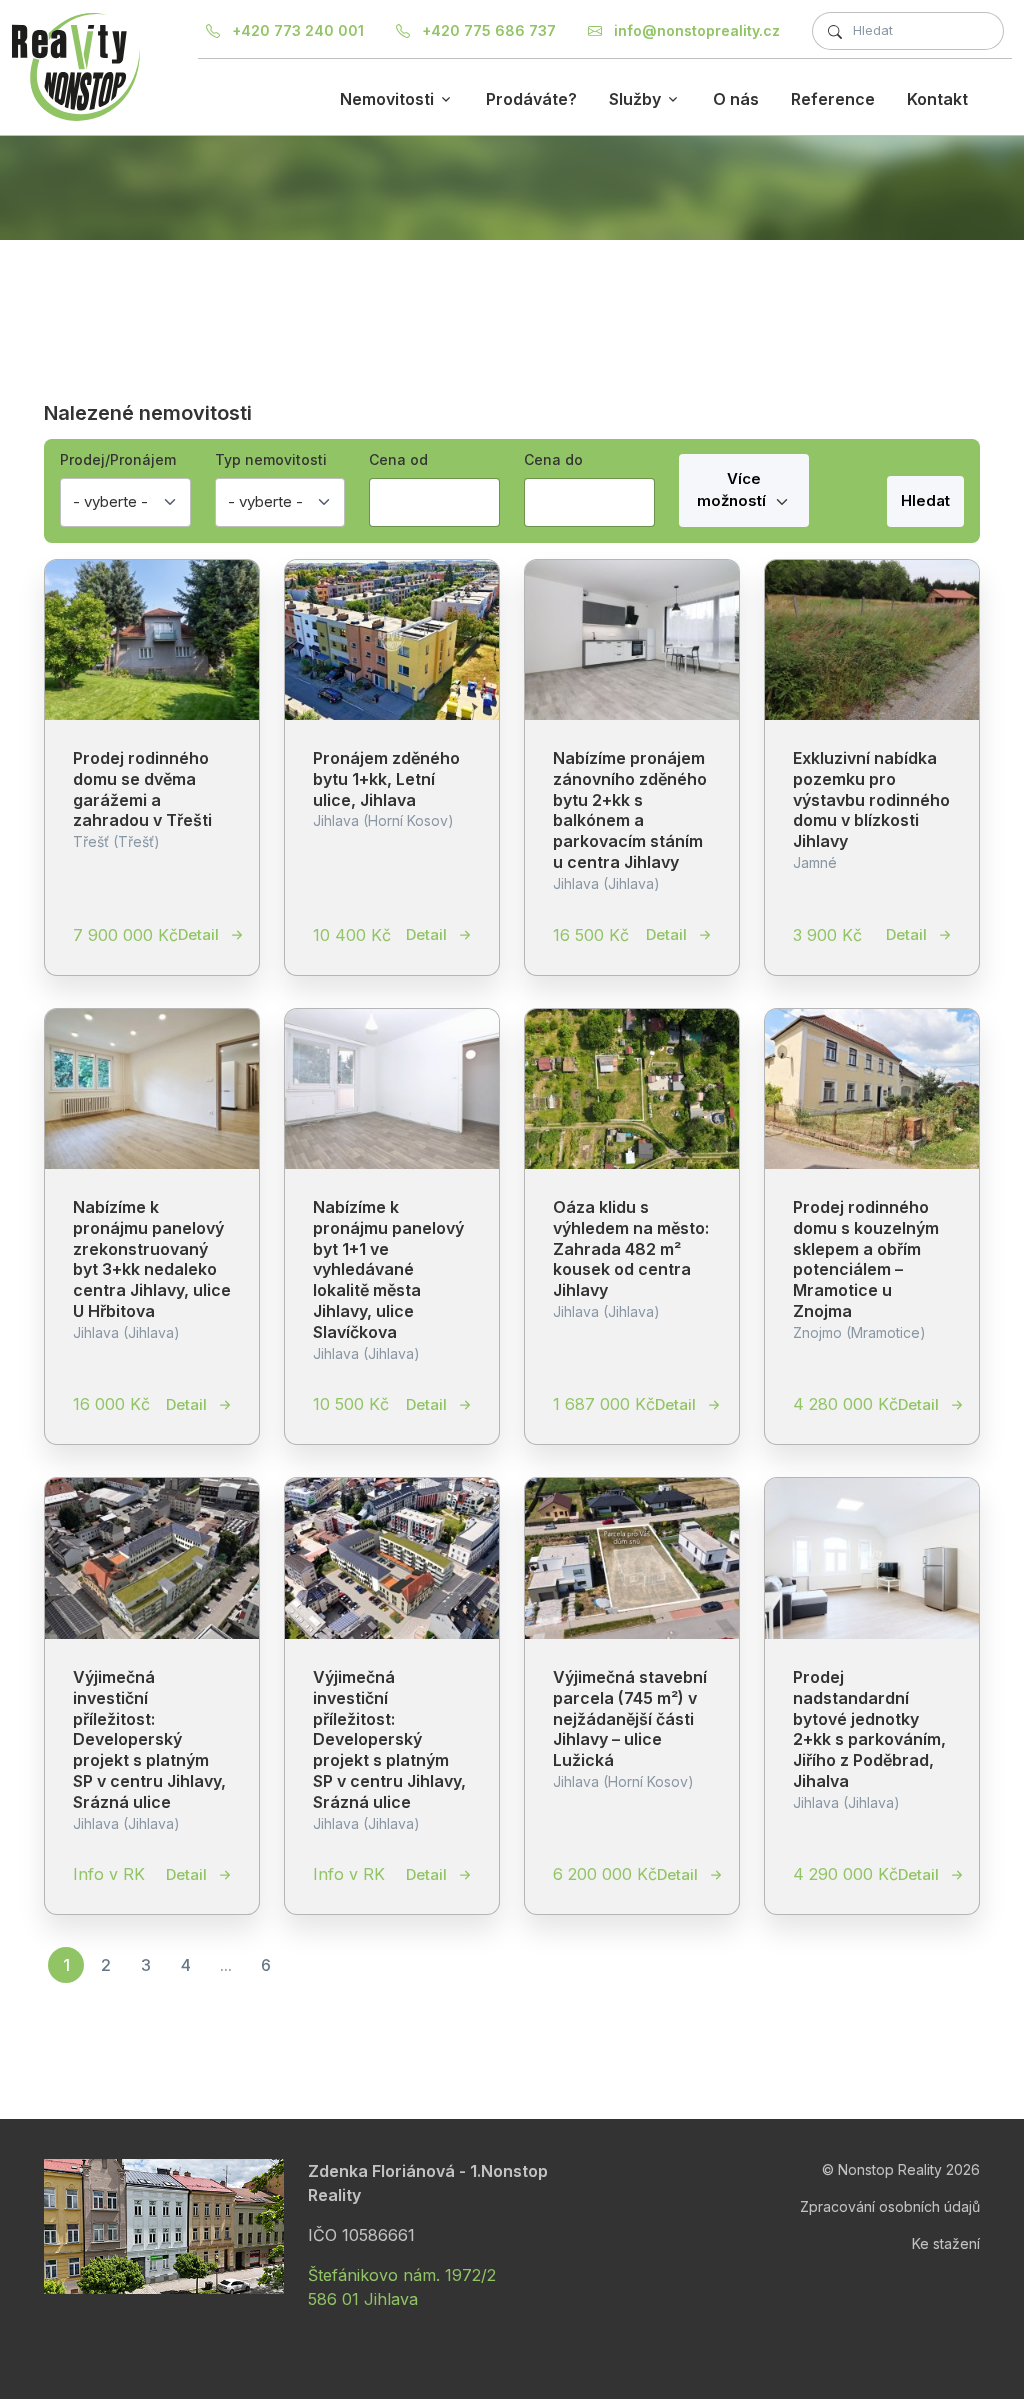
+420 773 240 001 (296, 30)
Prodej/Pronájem (118, 459)
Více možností (733, 490)
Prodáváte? (531, 99)
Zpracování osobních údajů (890, 2206)
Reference (833, 99)
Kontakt (937, 99)
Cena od (398, 459)
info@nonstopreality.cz (695, 30)
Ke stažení (946, 2243)
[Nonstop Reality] (76, 67)
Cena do (553, 459)
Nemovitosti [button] (387, 99)
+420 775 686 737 (487, 30)
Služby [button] (635, 99)
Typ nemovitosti (271, 459)
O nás (736, 99)
